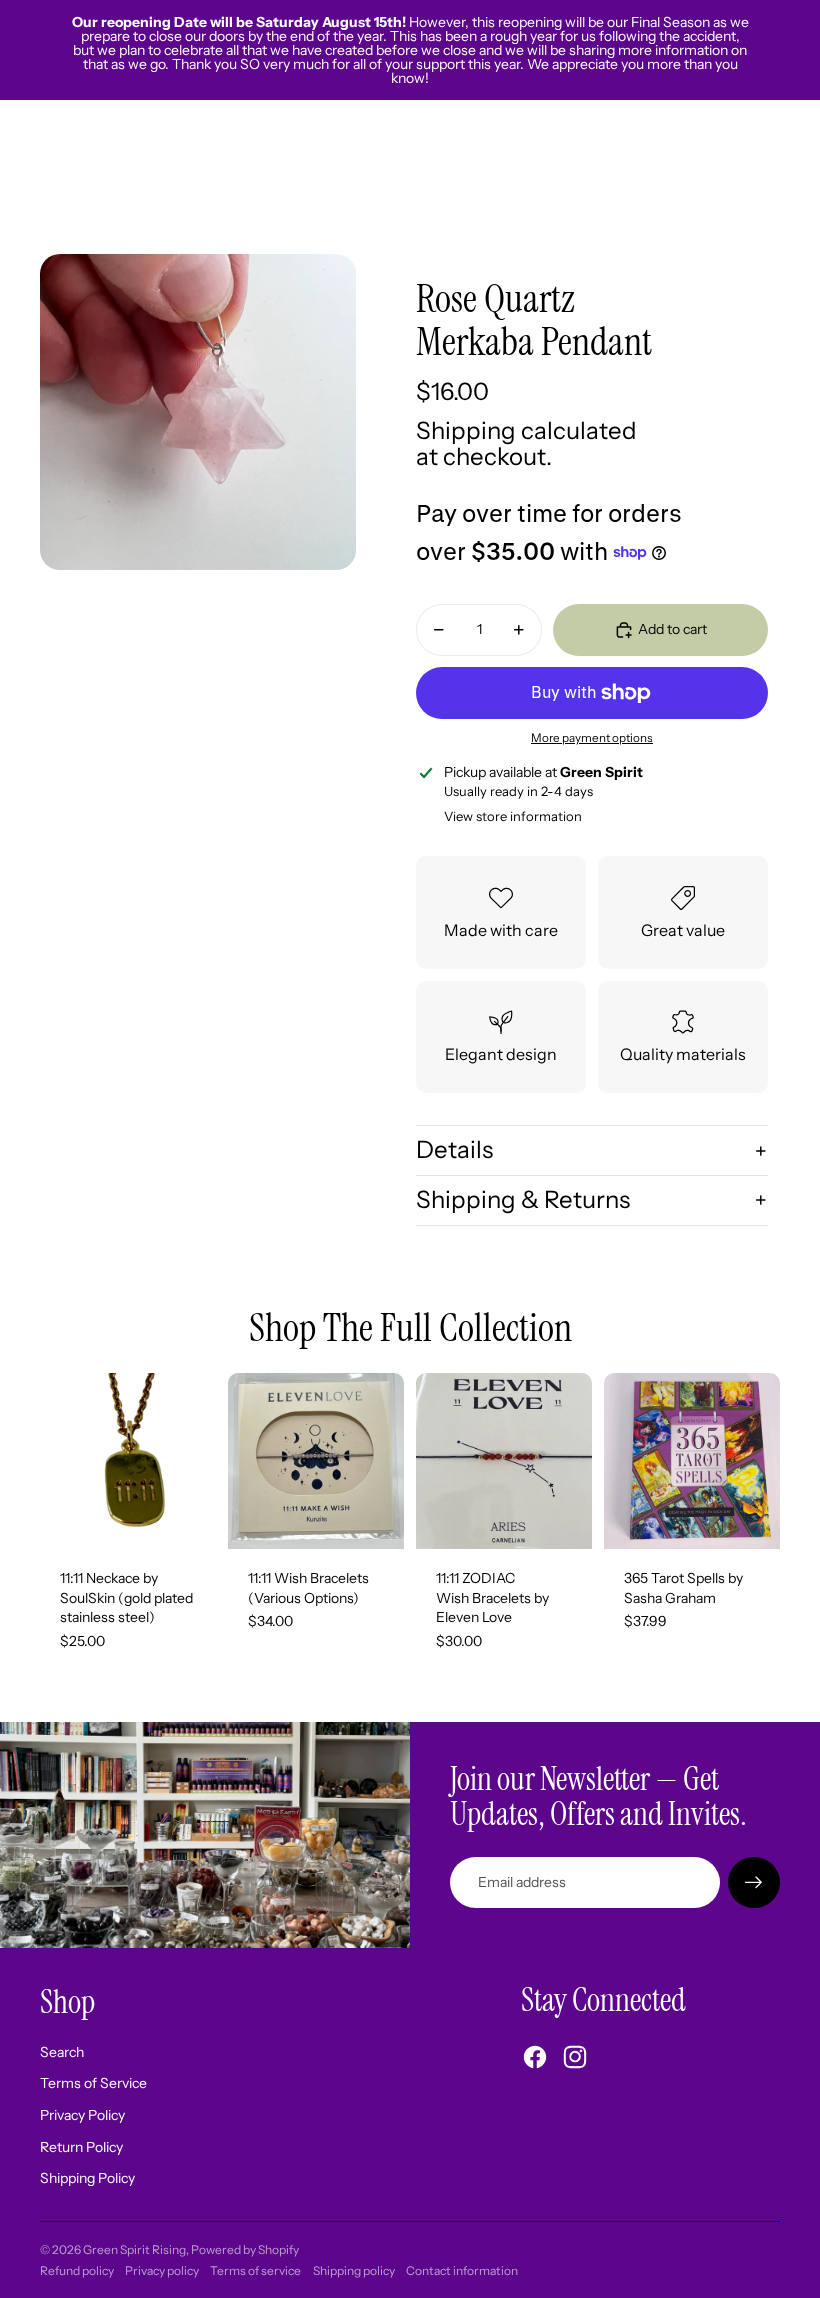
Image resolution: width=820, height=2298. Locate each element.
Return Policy (81, 2147)
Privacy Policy (82, 2115)
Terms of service (255, 2270)
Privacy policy (162, 2270)
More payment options (592, 738)
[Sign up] (754, 1883)
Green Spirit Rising (134, 2249)
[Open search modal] (672, 177)
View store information (513, 816)
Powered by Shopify (245, 2249)
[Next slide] (388, 1461)
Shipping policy (354, 2270)
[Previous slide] (243, 1461)
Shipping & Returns (523, 1199)
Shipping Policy (87, 2178)
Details (454, 1149)
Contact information (462, 2270)
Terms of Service (93, 2083)
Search (62, 2052)
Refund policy (77, 2270)
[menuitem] (563, 177)
